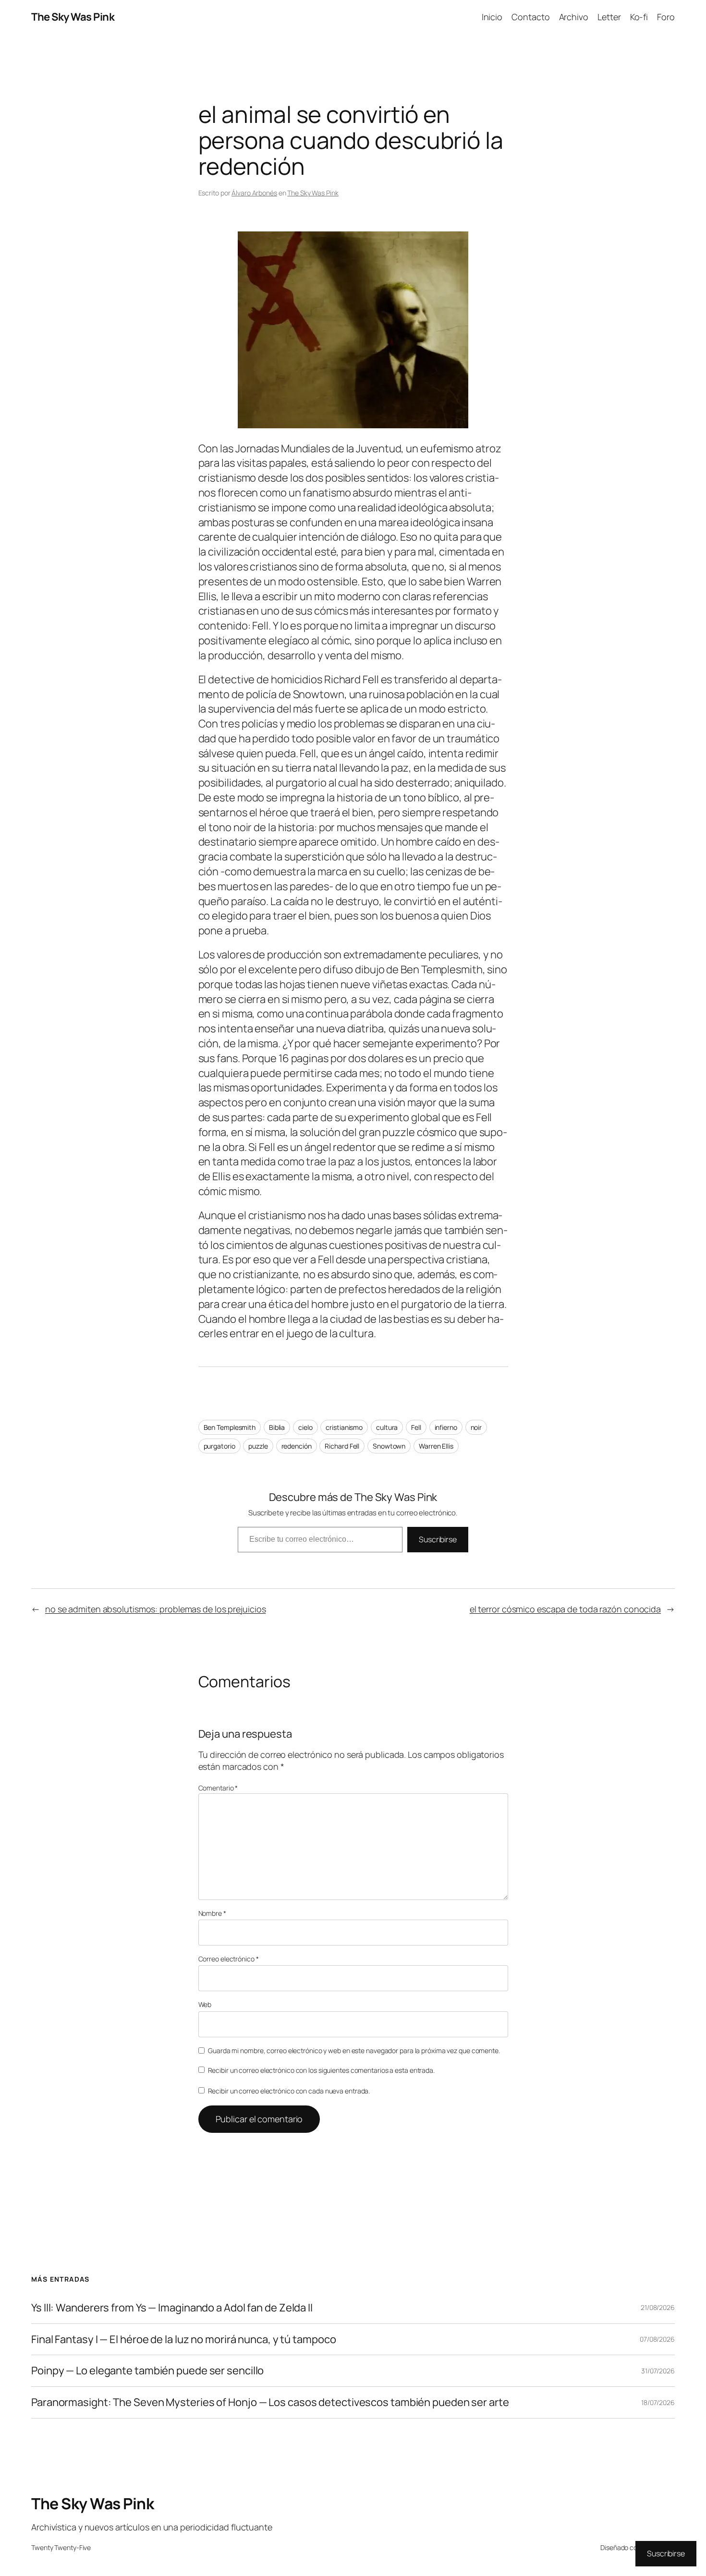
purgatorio (219, 1446)
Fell (416, 1427)
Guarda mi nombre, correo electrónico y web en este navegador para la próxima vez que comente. (354, 2050)
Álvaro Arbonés (254, 193)
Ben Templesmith (230, 1427)
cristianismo (344, 1427)
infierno (446, 1427)
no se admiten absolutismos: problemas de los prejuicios (156, 1609)
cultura (387, 1427)
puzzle (258, 1446)
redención (297, 1446)
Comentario (218, 1788)
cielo (305, 1427)
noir (476, 1427)
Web (205, 2004)
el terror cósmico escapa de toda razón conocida (565, 1609)
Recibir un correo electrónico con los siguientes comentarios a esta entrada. (321, 2070)
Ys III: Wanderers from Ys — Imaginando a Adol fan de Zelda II (172, 2308)
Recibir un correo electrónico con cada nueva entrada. (289, 2091)
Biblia (277, 1427)
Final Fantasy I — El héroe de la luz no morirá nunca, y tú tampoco (183, 2340)
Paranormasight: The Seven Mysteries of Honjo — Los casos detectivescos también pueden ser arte (270, 2402)
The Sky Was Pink (73, 17)
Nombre (212, 1913)
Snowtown (389, 1446)
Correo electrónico (229, 1959)
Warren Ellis (436, 1446)
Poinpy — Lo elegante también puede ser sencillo (147, 2371)
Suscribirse (438, 1539)
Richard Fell (342, 1446)
